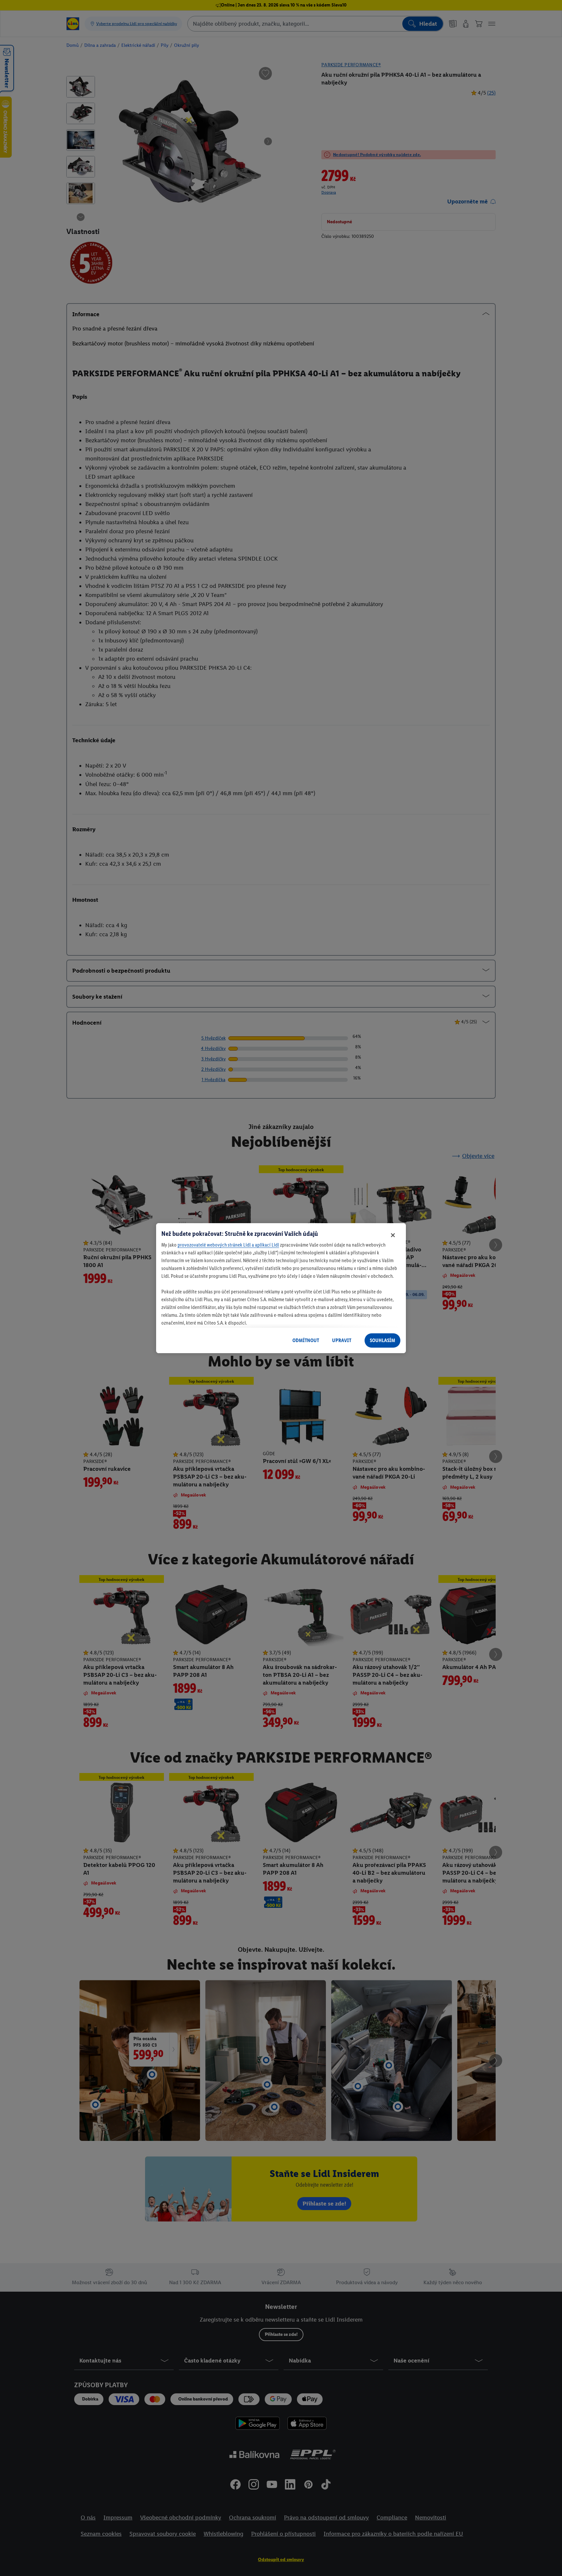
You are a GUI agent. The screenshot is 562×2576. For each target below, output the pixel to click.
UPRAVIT (342, 1340)
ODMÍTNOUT (306, 1340)
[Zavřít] (393, 1235)
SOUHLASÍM (382, 1340)
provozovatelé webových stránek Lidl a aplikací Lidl (228, 1245)
